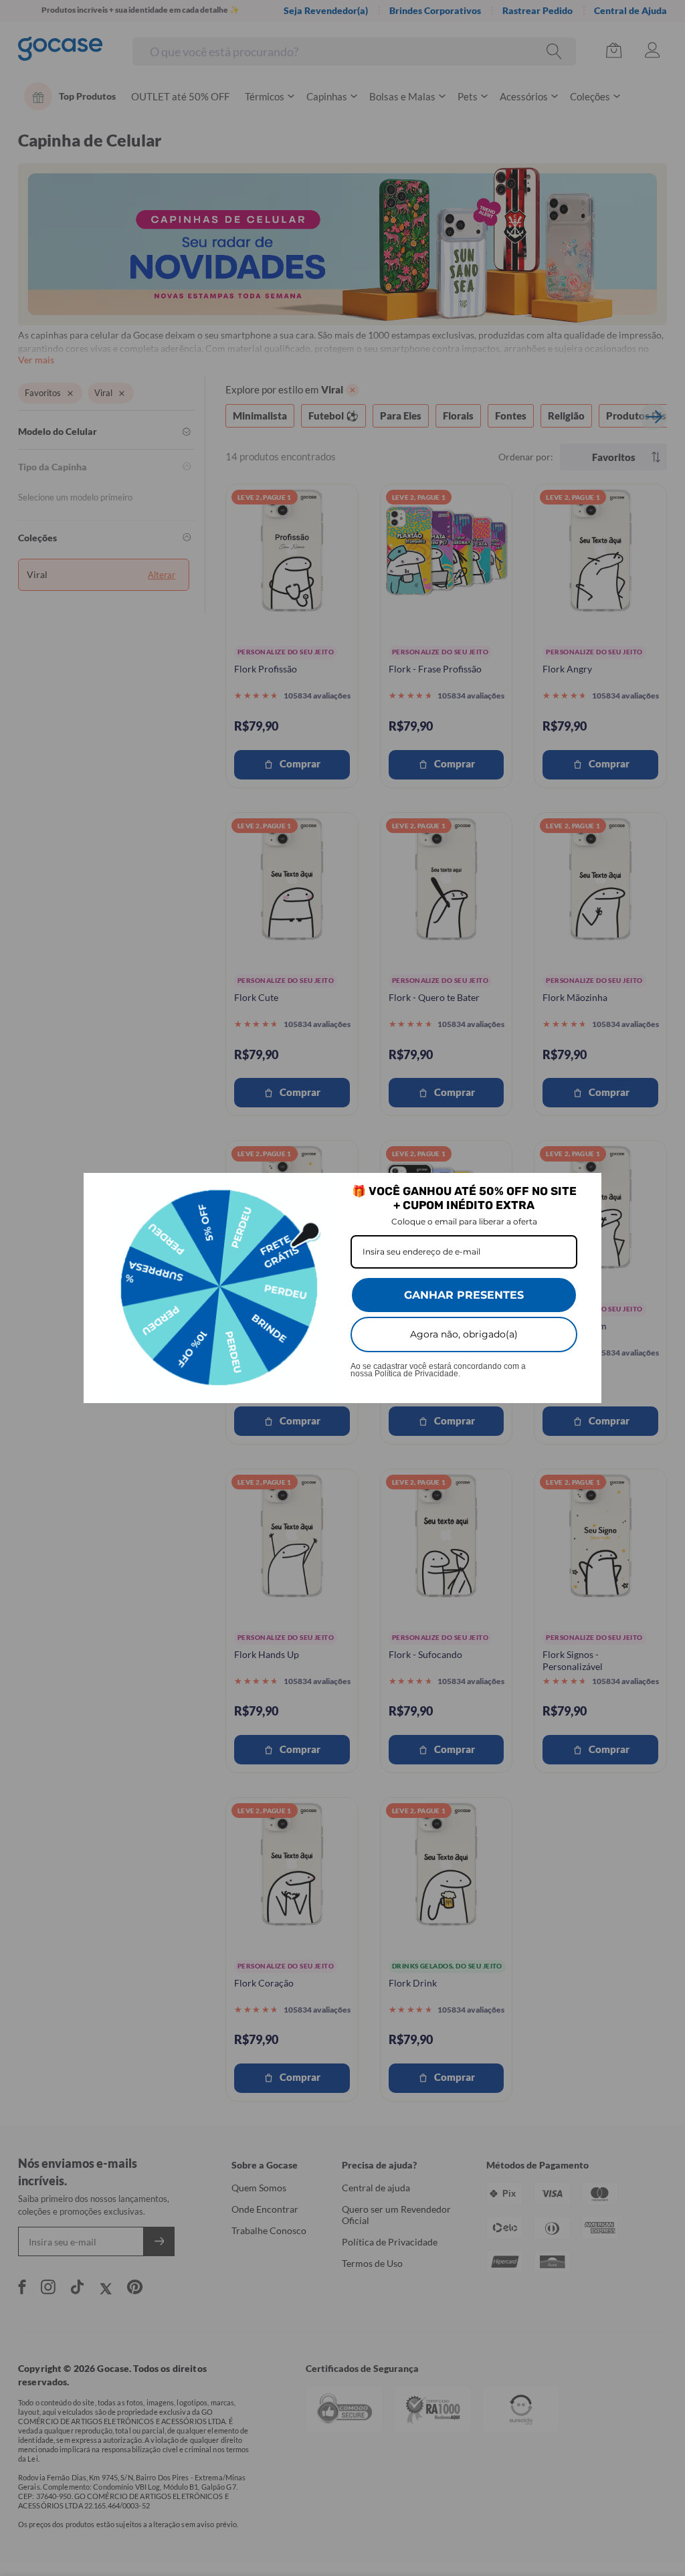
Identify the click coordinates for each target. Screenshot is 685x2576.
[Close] (585, 1189)
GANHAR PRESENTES (464, 1295)
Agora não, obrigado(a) (464, 1334)
